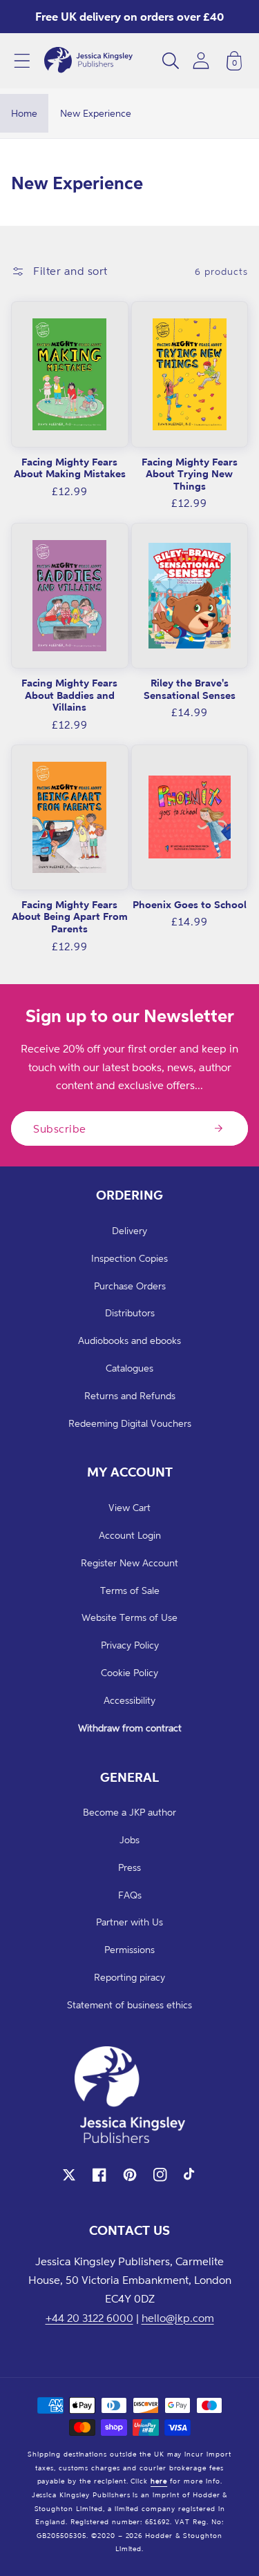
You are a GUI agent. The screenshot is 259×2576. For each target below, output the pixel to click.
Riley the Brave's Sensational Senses (190, 689)
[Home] (88, 61)
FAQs (130, 1895)
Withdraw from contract (130, 1728)
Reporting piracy (129, 1977)
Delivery (129, 1230)
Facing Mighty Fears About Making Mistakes (70, 468)
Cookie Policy (129, 1672)
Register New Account (129, 1563)
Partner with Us (129, 1922)
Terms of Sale (130, 1590)
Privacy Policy (130, 1645)
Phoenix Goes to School (190, 904)
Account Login (130, 1535)
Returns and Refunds (130, 1395)
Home (24, 113)
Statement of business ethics (129, 2005)
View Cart (129, 1507)
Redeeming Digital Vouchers (130, 1423)
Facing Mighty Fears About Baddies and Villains (69, 695)
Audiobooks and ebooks (129, 1340)
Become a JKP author (129, 1812)
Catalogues (129, 1368)
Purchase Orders (130, 1286)
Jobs (129, 1839)
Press (129, 1867)
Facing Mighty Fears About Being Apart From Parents (70, 916)
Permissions (129, 1949)
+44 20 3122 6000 (89, 2318)
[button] (22, 61)
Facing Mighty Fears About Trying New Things (190, 474)
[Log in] (201, 60)
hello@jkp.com (178, 2318)
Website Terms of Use (129, 1617)
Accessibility (129, 1700)
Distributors (130, 1313)
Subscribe (60, 1128)
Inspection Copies (129, 1258)
